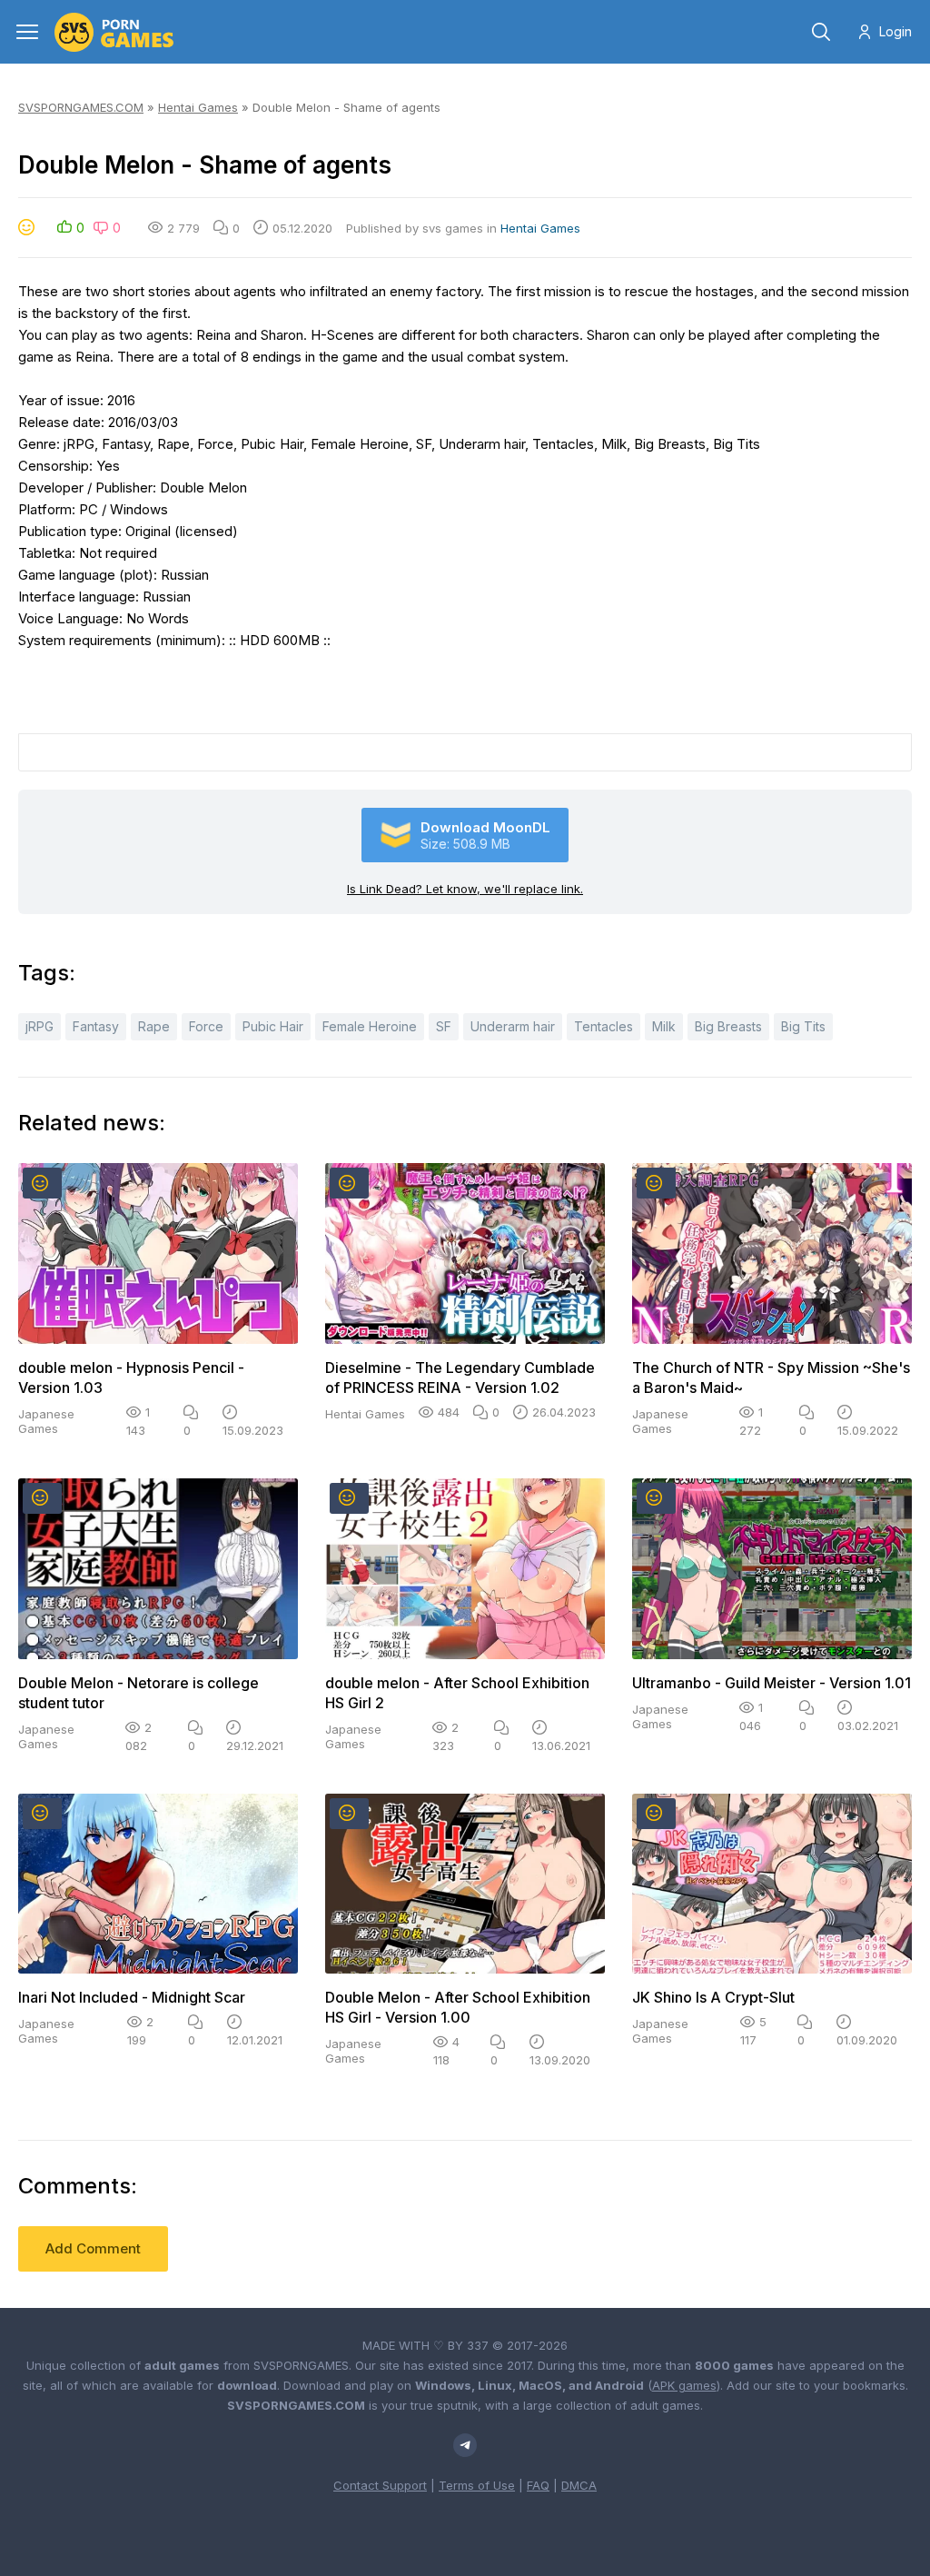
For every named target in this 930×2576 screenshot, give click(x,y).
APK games (684, 2385)
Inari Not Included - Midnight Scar (132, 1997)
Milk (664, 1026)
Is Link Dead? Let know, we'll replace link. (465, 889)
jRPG (40, 1026)
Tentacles (604, 1026)
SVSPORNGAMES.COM (81, 107)
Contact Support (380, 2485)
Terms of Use (477, 2485)
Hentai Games (198, 107)
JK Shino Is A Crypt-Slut (713, 1997)
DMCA (579, 2485)
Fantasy (96, 1026)
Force (206, 1026)
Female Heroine (370, 1026)
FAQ (538, 2485)
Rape (154, 1026)
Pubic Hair (273, 1026)
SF (444, 1026)
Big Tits (803, 1026)
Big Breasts (728, 1026)
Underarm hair (513, 1026)
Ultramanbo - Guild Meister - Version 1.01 (772, 1683)
